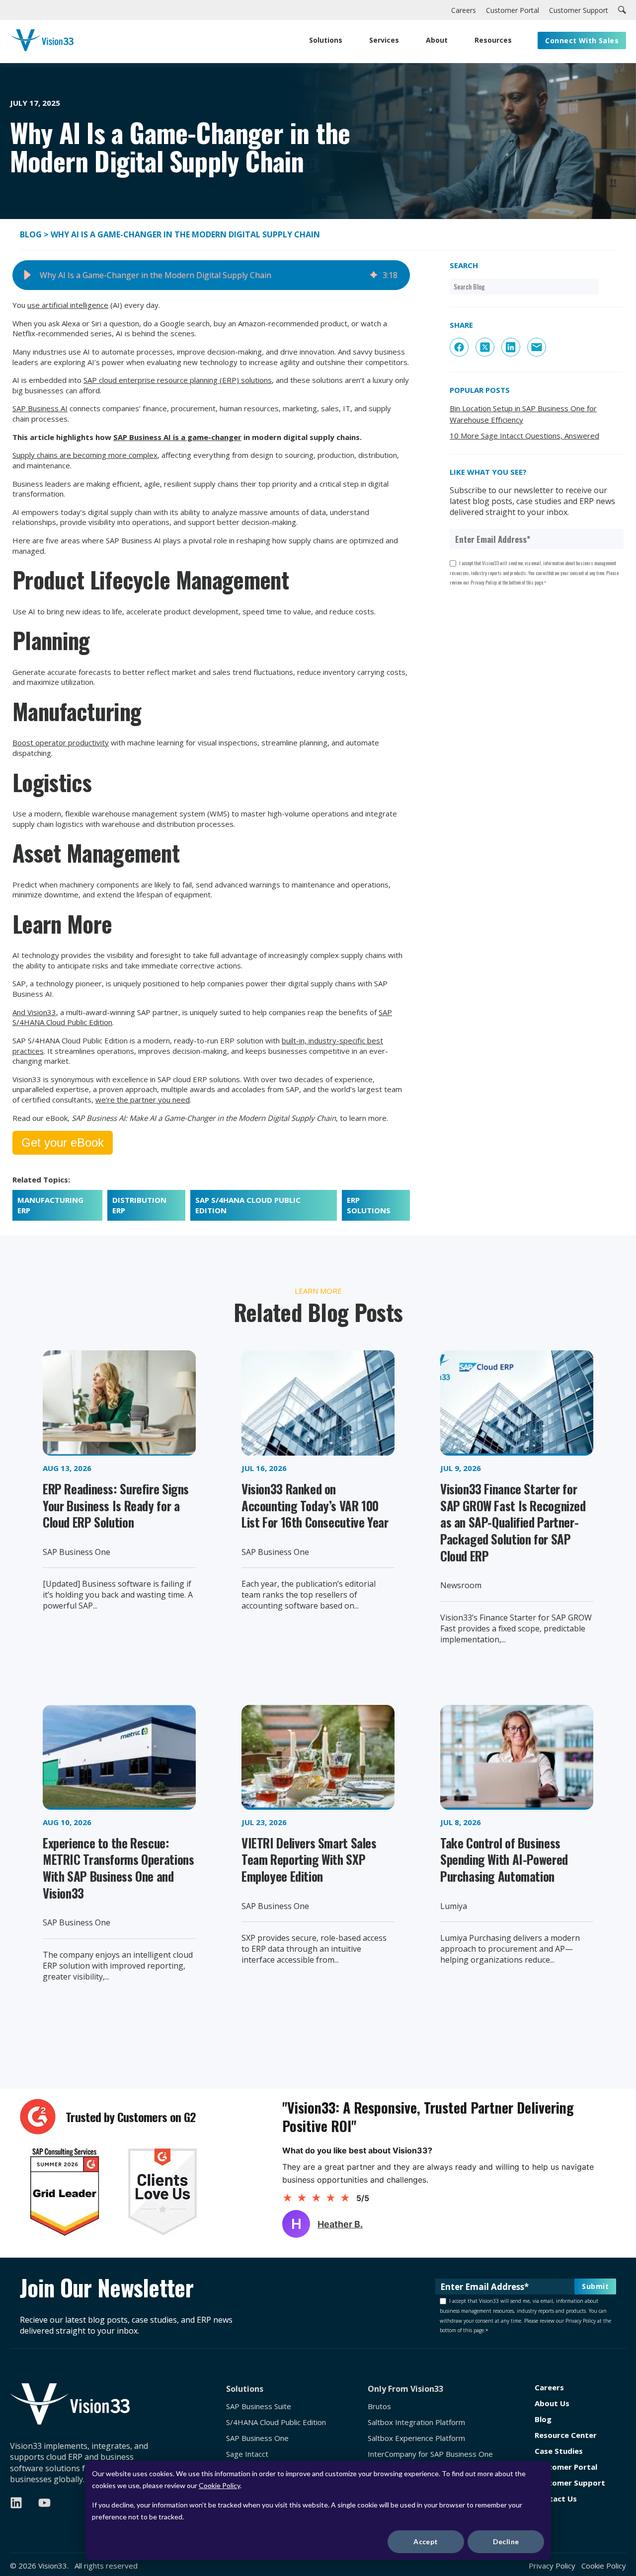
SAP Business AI (40, 408)
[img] (374, 275)
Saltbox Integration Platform (416, 2422)
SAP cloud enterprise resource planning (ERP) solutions (178, 380)
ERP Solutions (369, 1205)
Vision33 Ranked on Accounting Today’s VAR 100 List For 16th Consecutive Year (315, 1505)
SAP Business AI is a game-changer (177, 437)
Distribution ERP (139, 1205)
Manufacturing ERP (50, 1205)
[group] (211, 275)
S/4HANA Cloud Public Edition (276, 2422)
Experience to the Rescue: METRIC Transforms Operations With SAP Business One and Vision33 (118, 1868)
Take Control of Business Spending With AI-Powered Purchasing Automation (504, 1859)
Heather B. (340, 2224)
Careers (549, 2388)
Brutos (379, 2406)
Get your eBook (63, 1142)
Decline (506, 2541)
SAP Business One (257, 2438)
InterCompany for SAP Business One (430, 2454)
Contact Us (556, 2499)
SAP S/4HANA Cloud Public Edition (248, 1205)
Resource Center (566, 2435)
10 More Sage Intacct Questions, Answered (524, 436)
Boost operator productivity (61, 742)
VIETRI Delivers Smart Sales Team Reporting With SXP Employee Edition (309, 1859)
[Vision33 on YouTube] (44, 2503)
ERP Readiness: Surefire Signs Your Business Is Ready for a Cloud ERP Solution (116, 1505)
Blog (32, 234)
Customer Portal (566, 2467)
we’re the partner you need (143, 1100)
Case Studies (559, 2451)
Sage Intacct (247, 2454)
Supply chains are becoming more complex (85, 455)
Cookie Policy (219, 2485)
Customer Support (570, 2483)
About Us (552, 2403)
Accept (426, 2541)
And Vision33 (34, 1012)
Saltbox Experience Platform (416, 2438)
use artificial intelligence (68, 305)
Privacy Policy (552, 2566)
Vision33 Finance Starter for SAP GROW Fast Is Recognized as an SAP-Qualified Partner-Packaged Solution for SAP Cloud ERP (513, 1522)
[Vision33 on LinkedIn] (16, 2503)
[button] (27, 275)
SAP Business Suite (259, 2406)
